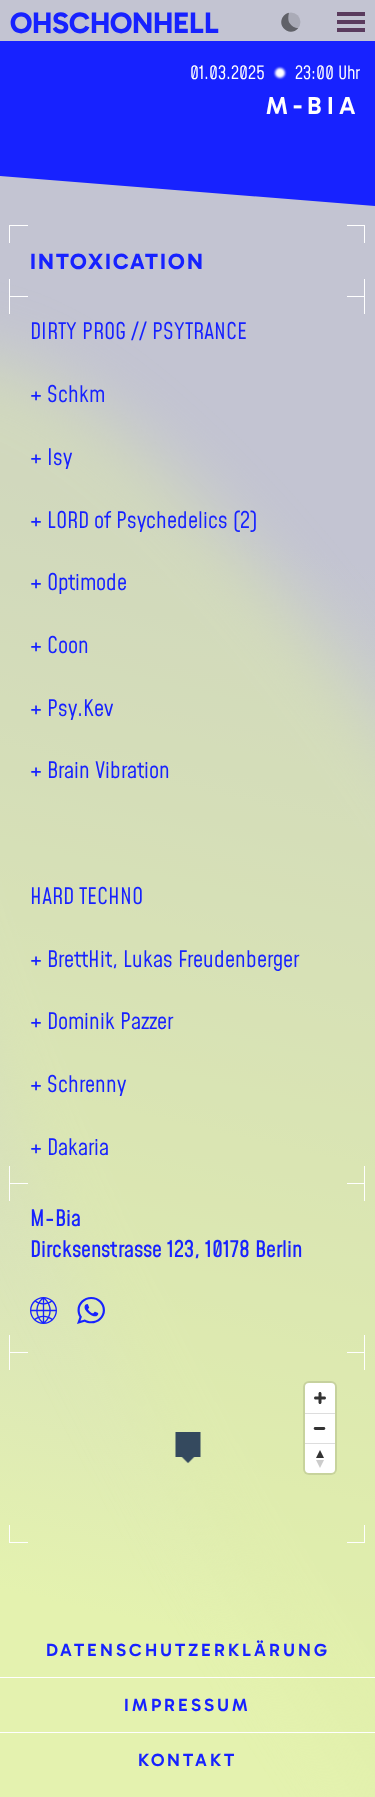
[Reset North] (320, 1458)
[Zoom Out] (320, 1428)
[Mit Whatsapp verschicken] (91, 1310)
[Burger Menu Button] (353, 20)
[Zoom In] (320, 1398)
